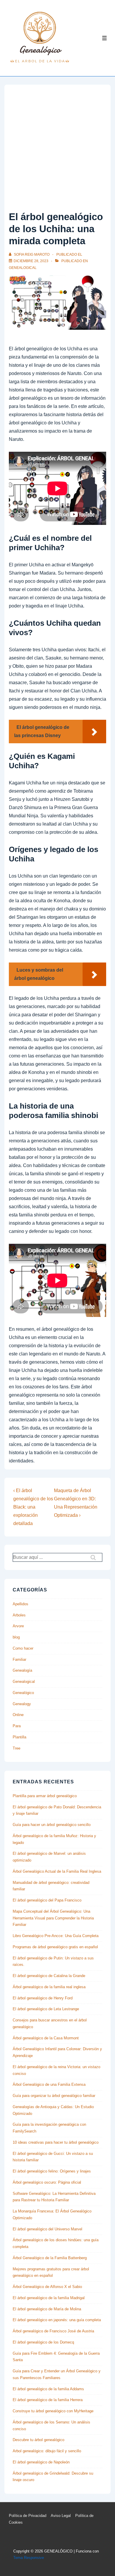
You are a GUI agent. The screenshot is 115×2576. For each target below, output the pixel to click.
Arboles (19, 1615)
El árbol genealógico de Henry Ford (43, 1998)
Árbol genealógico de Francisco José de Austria (53, 2331)
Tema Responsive (29, 2558)
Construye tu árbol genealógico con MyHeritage (53, 2411)
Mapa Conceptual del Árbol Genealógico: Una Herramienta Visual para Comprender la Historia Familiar (53, 1918)
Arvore (18, 1626)
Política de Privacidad (28, 2516)
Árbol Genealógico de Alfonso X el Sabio (47, 2287)
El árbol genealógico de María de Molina (47, 2309)
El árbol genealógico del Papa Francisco (47, 1900)
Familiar (19, 1659)
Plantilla (19, 1737)
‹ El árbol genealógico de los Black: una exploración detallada (33, 1507)
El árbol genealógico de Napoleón (41, 2462)
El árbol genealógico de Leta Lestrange (46, 2009)
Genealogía (22, 1670)
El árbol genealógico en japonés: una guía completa (57, 2320)
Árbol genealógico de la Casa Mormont (46, 2038)
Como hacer (23, 1648)
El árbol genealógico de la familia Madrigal (49, 2298)
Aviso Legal (61, 2516)
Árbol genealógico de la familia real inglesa (49, 1987)
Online (18, 1715)
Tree (17, 1748)
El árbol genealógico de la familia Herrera (48, 2400)
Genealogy (22, 1704)
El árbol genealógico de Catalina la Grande (49, 1976)
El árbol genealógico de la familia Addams (48, 2389)
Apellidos (20, 1604)
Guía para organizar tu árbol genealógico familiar (54, 2096)
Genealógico (23, 1693)
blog (16, 1637)
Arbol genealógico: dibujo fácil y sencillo (47, 2451)
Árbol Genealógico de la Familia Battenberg (50, 2258)
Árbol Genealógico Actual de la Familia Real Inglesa (57, 1871)
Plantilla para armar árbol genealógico (45, 1796)
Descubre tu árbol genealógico (38, 2440)
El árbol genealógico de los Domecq (43, 2342)
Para (17, 1726)
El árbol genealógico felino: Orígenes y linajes (52, 2171)
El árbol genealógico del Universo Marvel (47, 2229)
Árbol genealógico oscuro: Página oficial (47, 2182)
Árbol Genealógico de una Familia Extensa (49, 2084)
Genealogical (23, 268)
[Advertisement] (57, 149)
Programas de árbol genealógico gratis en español (55, 1947)
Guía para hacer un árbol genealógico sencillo (52, 1825)
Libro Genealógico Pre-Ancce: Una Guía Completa (56, 1936)
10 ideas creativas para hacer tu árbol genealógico (56, 2142)
